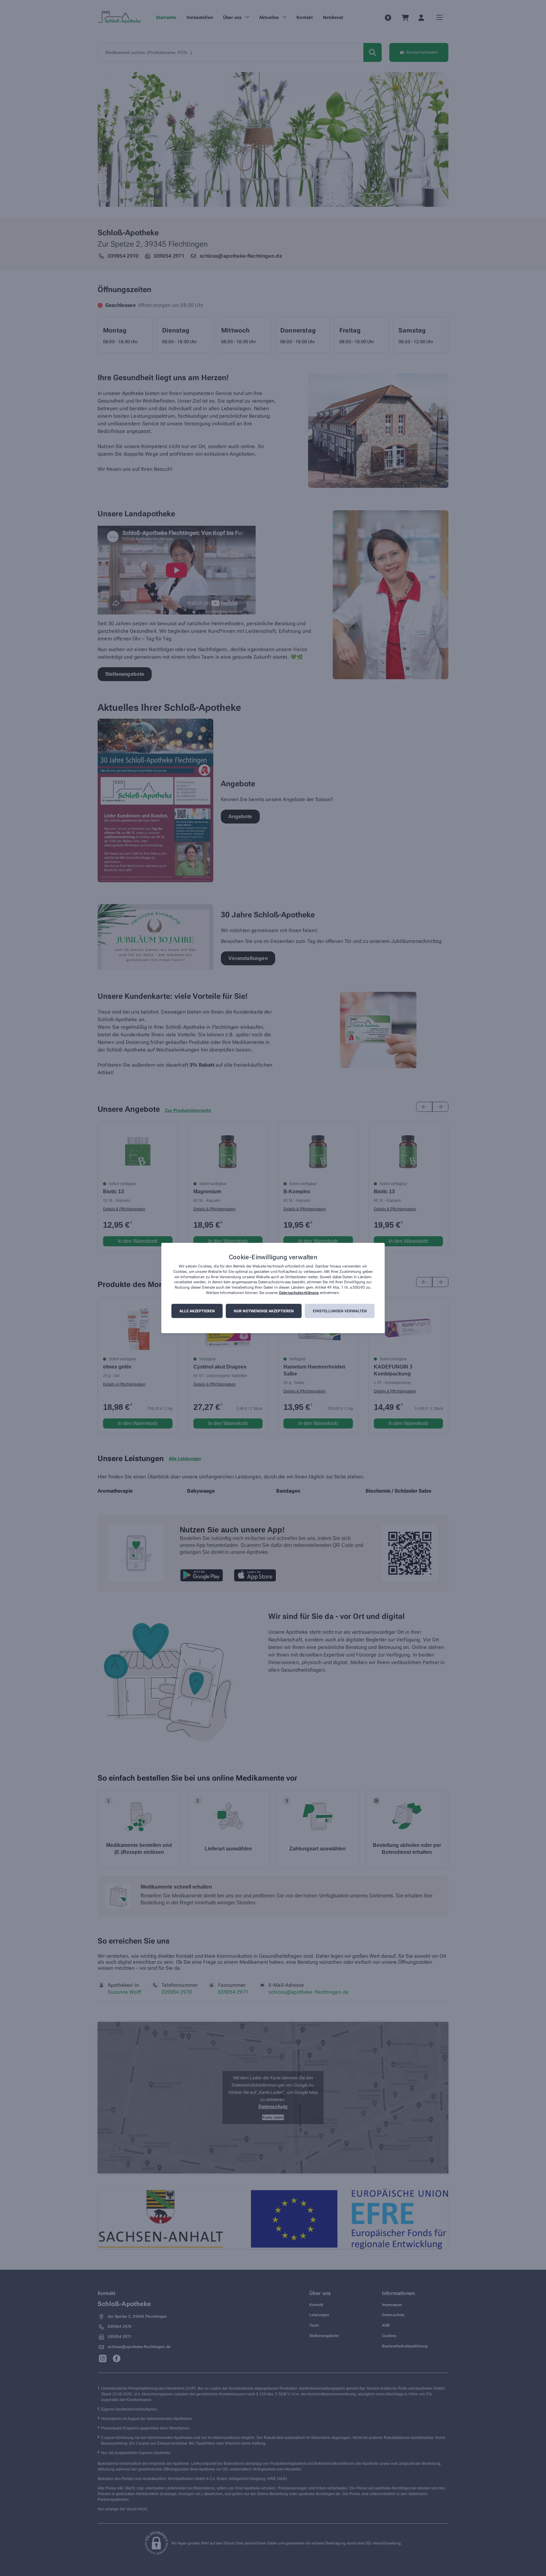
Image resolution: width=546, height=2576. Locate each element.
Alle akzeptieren (197, 1311)
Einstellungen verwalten (340, 1311)
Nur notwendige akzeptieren (264, 1311)
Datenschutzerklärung (299, 1293)
